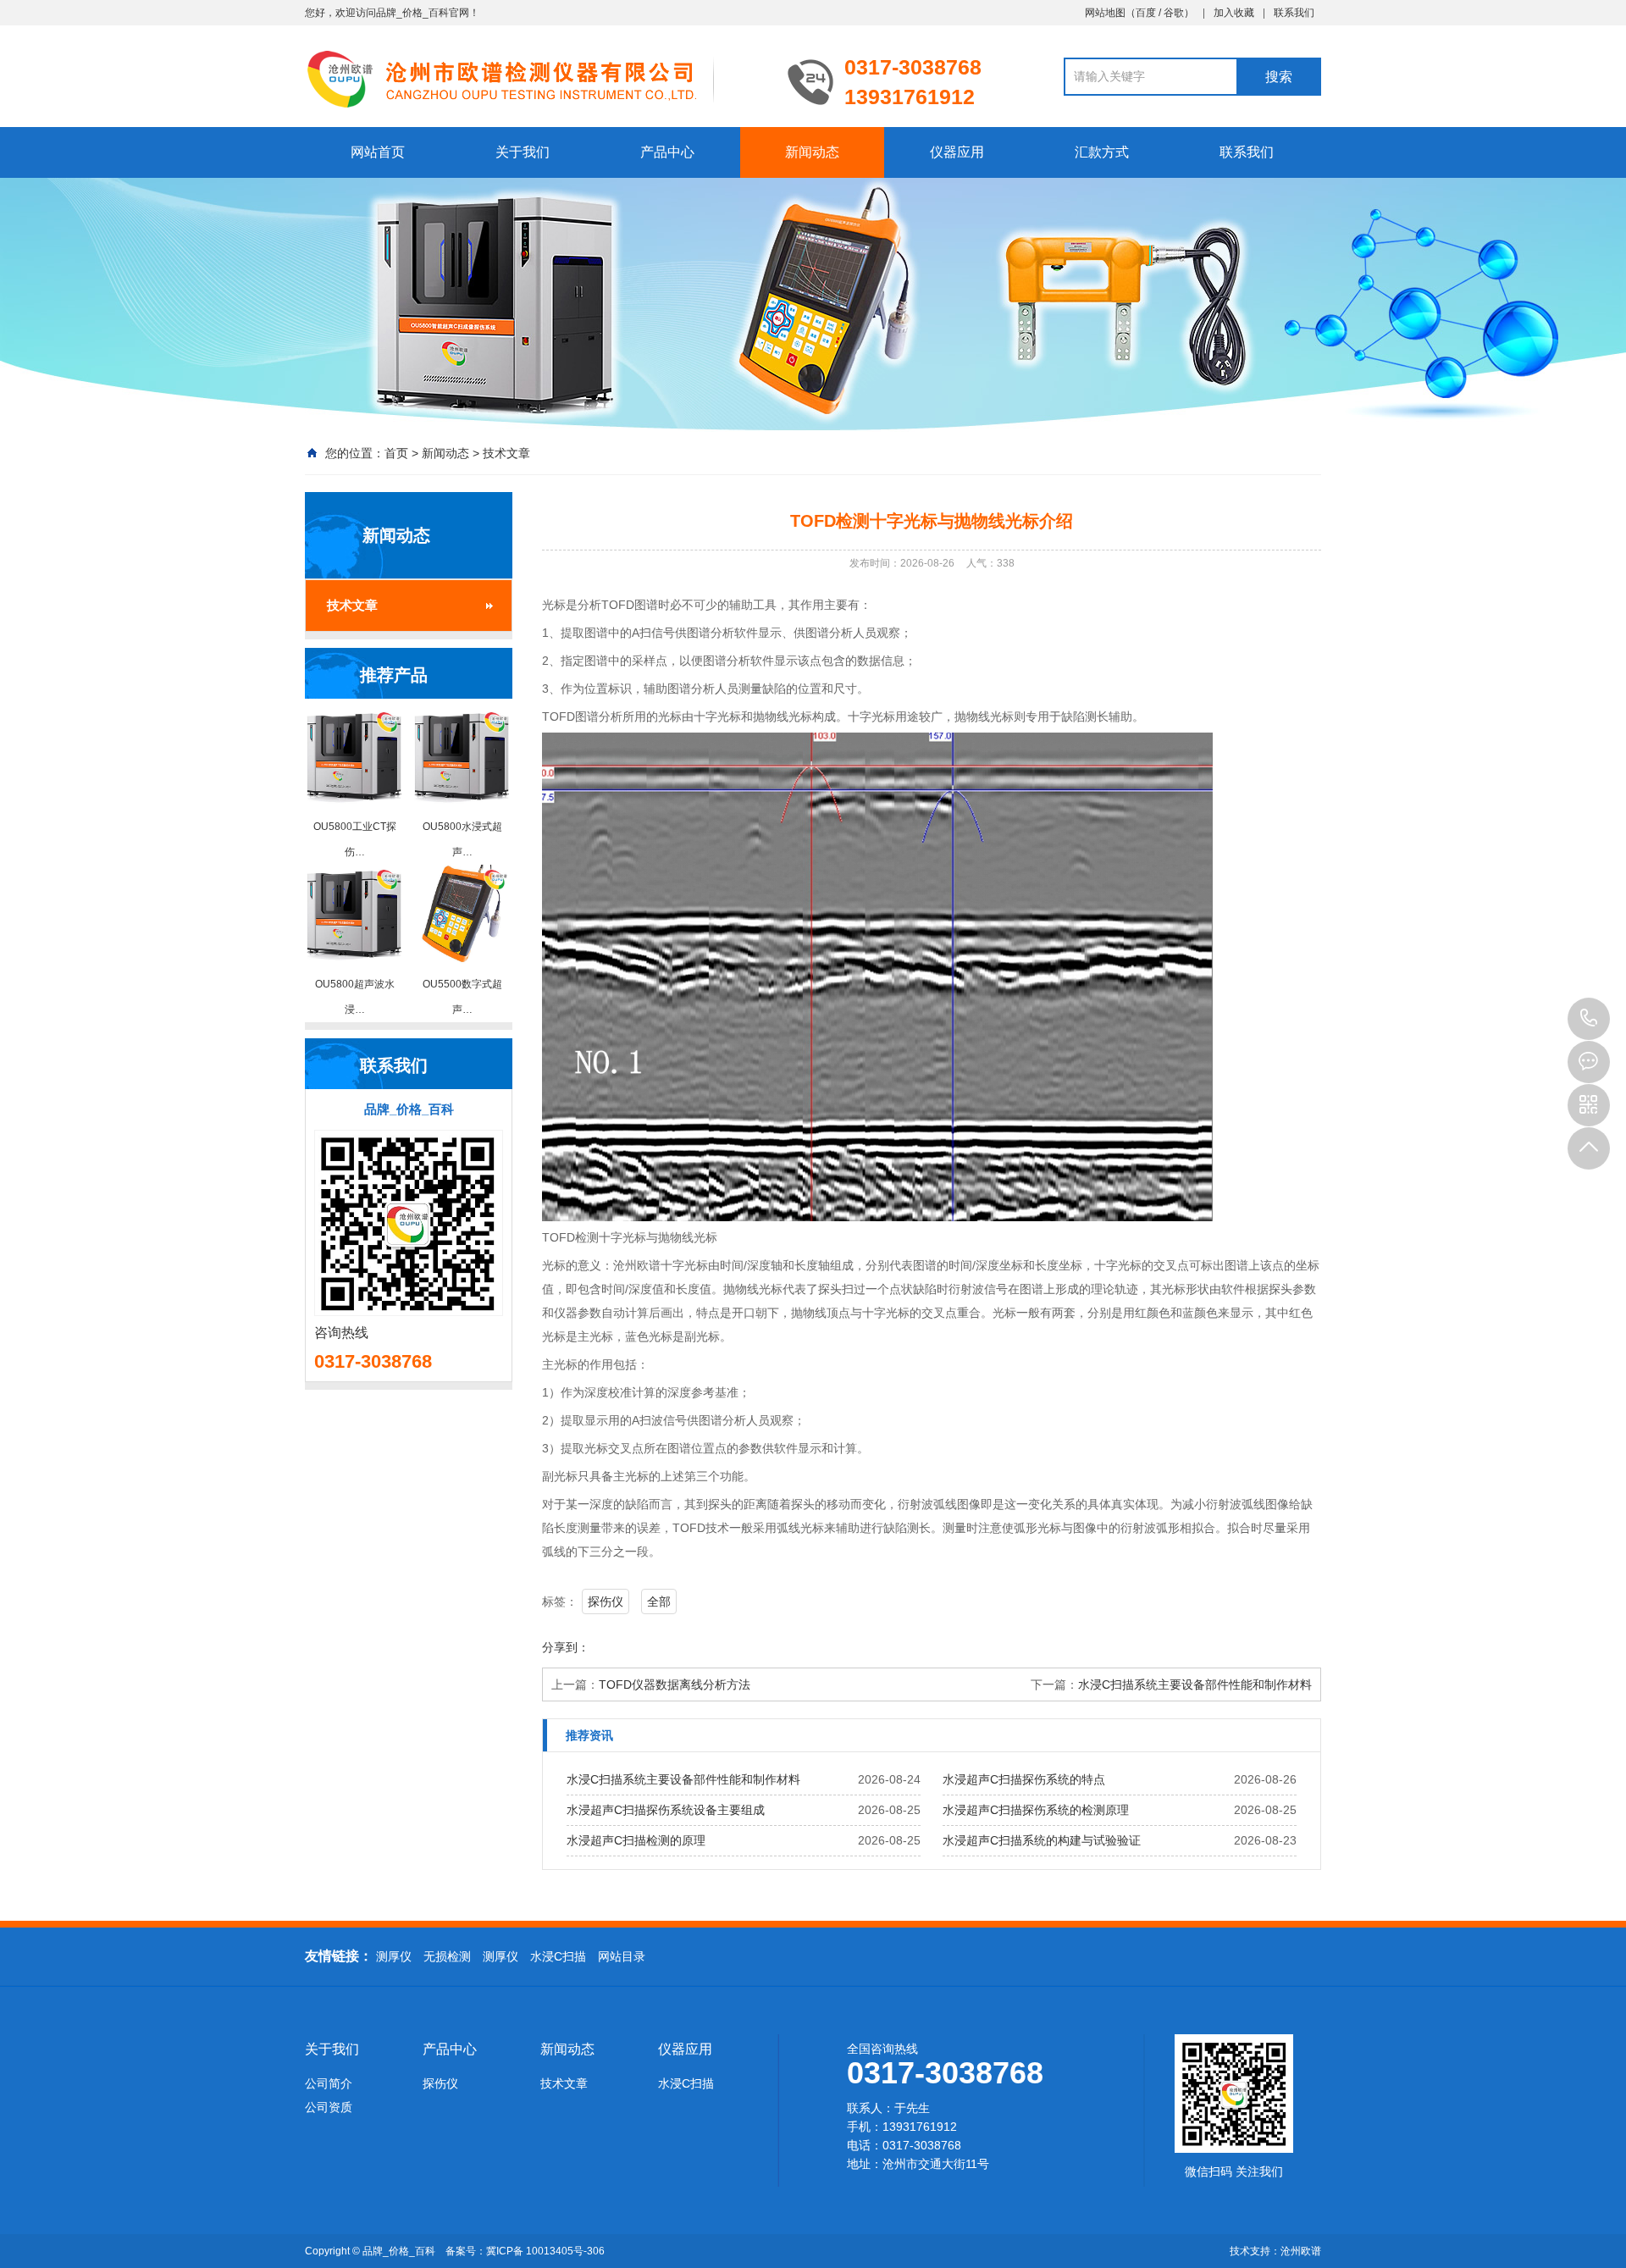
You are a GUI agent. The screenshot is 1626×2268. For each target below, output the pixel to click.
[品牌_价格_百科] (534, 78)
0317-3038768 (1589, 1019)
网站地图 (1105, 13)
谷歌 (1174, 13)
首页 (396, 453)
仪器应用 (957, 152)
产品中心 (667, 152)
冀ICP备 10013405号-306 (545, 2251)
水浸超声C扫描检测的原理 (636, 1840)
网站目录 (622, 1956)
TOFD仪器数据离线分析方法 (675, 1684)
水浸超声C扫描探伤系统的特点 (1024, 1779)
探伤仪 (606, 1601)
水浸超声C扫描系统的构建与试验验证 (1042, 1840)
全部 (659, 1601)
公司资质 (329, 2107)
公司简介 (329, 2083)
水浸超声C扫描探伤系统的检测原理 (1036, 1810)
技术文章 (506, 453)
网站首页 (378, 152)
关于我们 (523, 152)
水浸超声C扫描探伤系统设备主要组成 (666, 1810)
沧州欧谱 (1301, 2251)
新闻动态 (812, 152)
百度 (1146, 13)
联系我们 (1294, 13)
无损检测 (447, 1956)
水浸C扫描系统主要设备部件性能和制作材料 (1195, 1684)
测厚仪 (394, 1956)
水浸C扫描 (558, 1956)
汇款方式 (1102, 152)
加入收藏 (1234, 13)
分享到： (566, 1647)
